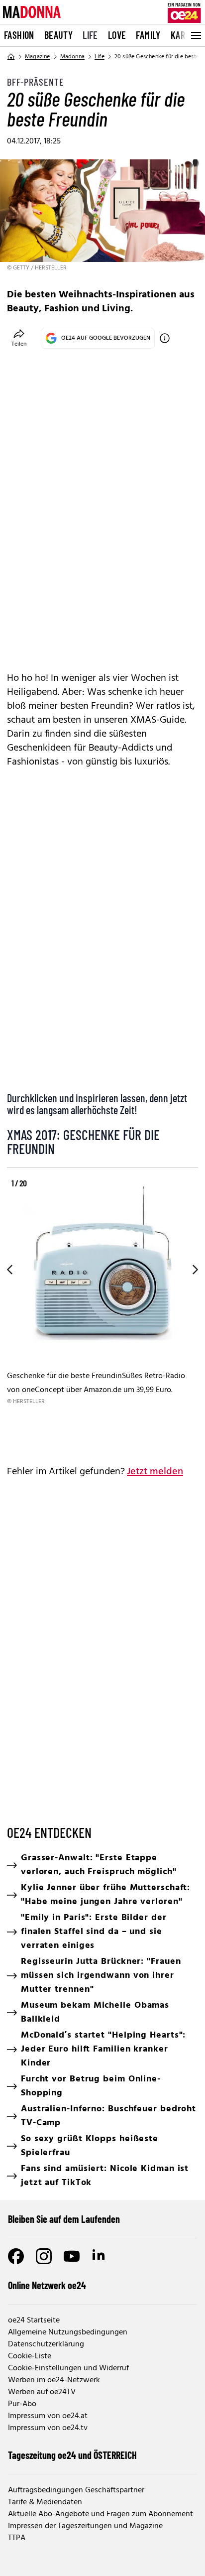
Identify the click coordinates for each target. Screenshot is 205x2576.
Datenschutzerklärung (46, 2344)
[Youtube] (72, 2256)
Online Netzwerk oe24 (47, 2285)
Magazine (38, 57)
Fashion (19, 35)
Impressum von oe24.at (48, 2416)
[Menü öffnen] (195, 35)
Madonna (72, 57)
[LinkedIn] (100, 2256)
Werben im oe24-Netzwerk (54, 2380)
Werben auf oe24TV (42, 2392)
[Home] (11, 57)
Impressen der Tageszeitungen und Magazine (85, 2526)
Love (117, 35)
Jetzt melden (155, 1472)
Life (90, 35)
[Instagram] (44, 2256)
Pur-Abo (22, 2404)
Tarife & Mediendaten (45, 2502)
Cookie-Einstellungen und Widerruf (68, 2368)
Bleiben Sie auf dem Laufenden (64, 2219)
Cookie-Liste (30, 2356)
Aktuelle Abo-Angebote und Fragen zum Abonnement (101, 2514)
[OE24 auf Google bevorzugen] (165, 338)
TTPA (17, 2538)
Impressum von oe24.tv (48, 2428)
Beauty (58, 35)
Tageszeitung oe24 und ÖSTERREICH (72, 2455)
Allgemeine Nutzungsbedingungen (68, 2332)
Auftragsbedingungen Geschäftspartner (76, 2490)
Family (148, 35)
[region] (102, 1311)
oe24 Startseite (34, 2320)
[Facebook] (16, 2256)
